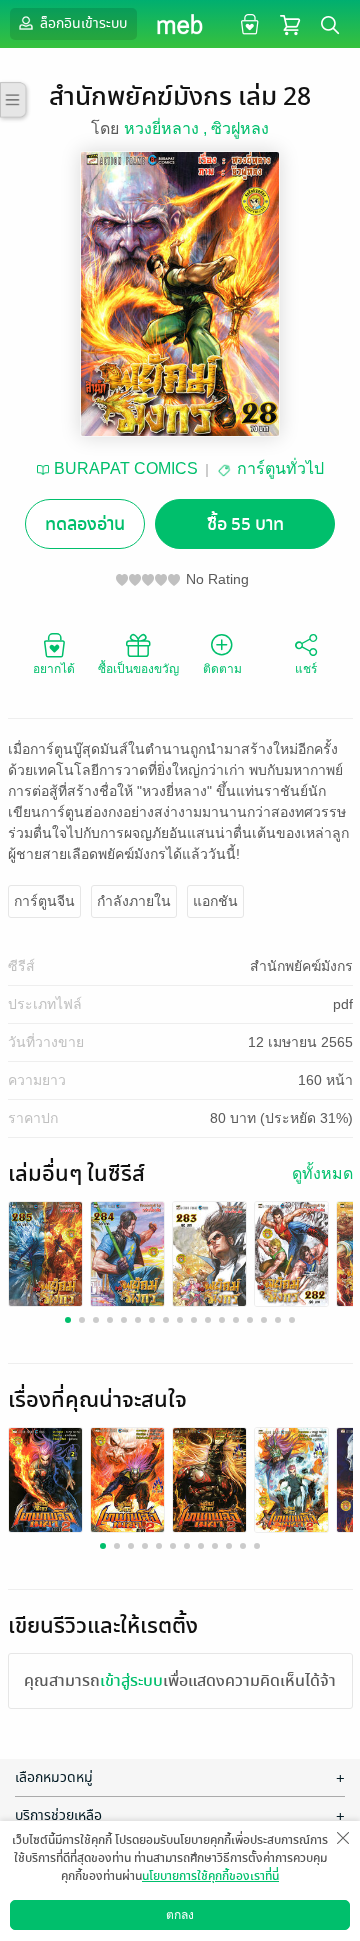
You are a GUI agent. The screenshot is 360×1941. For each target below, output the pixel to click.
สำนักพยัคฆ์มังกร (301, 966)
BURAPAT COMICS (126, 468)
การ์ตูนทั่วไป (280, 468)
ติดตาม (222, 669)
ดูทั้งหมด (322, 1173)
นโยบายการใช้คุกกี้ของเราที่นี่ (210, 1876)
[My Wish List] (247, 23)
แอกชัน (215, 901)
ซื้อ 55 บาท (245, 524)
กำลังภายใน (134, 901)
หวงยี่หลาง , (167, 128)
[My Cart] (290, 23)
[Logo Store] (180, 24)
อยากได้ (54, 669)
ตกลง (180, 1915)
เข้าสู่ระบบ (131, 1681)
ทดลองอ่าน (85, 524)
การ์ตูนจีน (44, 901)
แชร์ (306, 669)
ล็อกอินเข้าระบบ (82, 23)
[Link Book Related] (45, 1479)
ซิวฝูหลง (240, 128)
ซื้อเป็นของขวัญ (138, 669)
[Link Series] (45, 1253)
